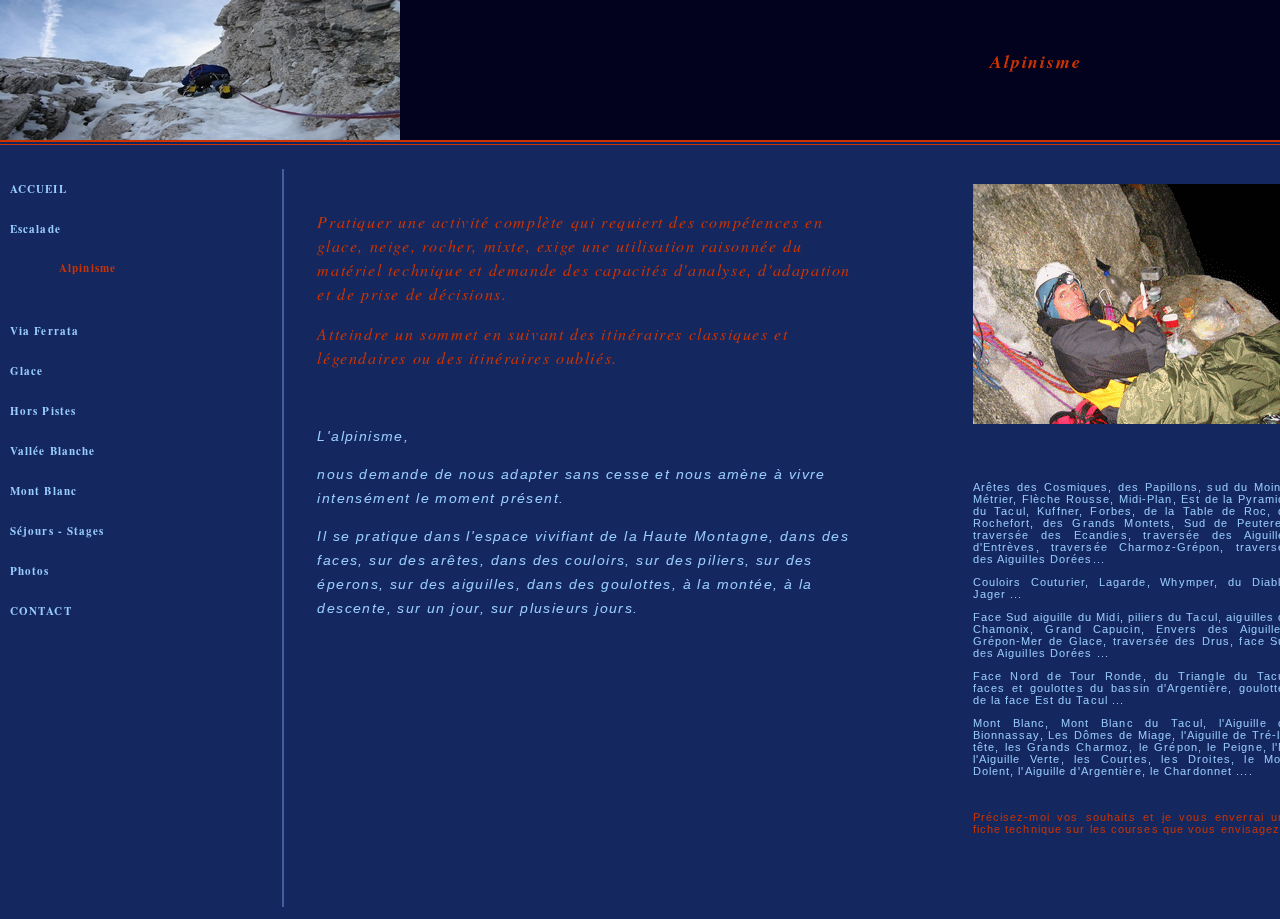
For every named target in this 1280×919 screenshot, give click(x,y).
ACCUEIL (38, 189)
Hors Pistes (43, 411)
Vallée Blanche (52, 451)
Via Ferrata (44, 331)
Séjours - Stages (57, 531)
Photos (30, 571)
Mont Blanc (43, 491)
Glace (27, 371)
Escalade (35, 229)
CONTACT (41, 611)
